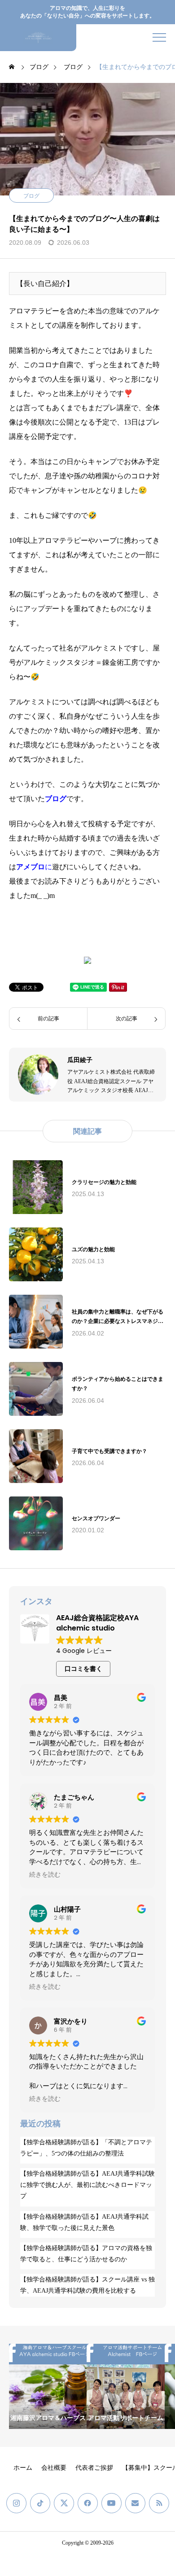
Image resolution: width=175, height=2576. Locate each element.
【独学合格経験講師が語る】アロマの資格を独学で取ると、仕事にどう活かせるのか (86, 2254)
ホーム (23, 2468)
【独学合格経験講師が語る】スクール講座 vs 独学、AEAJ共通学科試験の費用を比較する (87, 2285)
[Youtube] (112, 2503)
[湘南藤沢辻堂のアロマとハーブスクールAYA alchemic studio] (38, 38)
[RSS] (159, 2503)
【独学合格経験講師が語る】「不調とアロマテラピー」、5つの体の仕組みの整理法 (86, 2148)
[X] (64, 2503)
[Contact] (135, 2503)
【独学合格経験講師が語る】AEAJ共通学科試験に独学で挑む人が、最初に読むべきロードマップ (87, 2185)
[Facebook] (88, 2503)
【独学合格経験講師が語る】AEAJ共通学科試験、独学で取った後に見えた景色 (84, 2222)
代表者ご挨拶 (94, 2468)
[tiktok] (40, 2503)
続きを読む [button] (45, 1875)
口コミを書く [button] (83, 1669)
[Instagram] (16, 2503)
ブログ (31, 196)
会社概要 (54, 2468)
